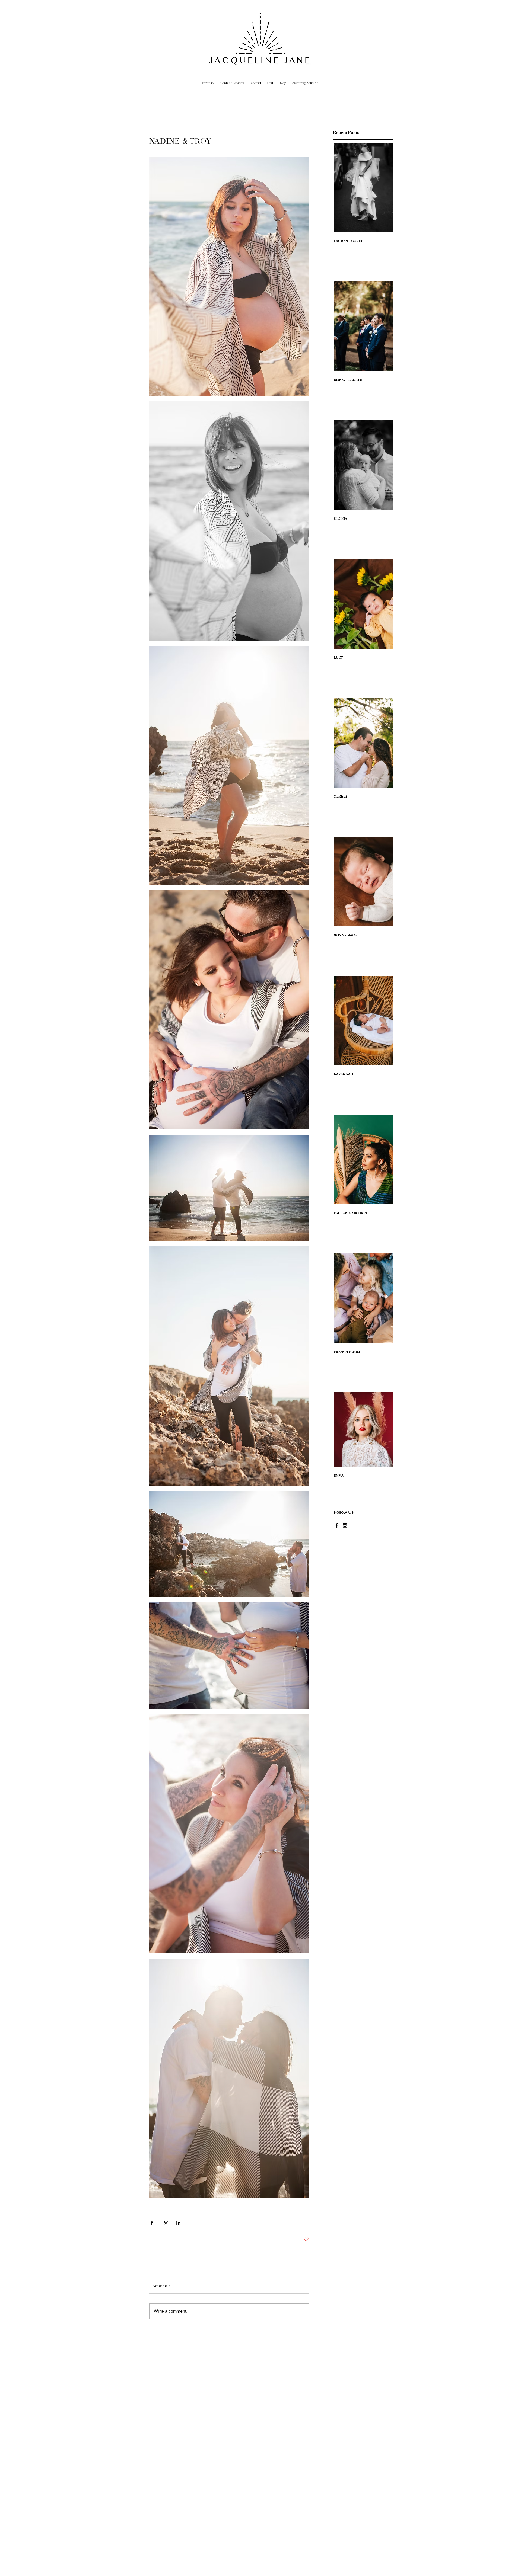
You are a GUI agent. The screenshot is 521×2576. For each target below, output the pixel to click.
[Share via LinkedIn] (178, 2223)
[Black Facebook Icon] (337, 1525)
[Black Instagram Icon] (345, 1525)
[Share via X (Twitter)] (165, 2223)
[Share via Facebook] (152, 2223)
